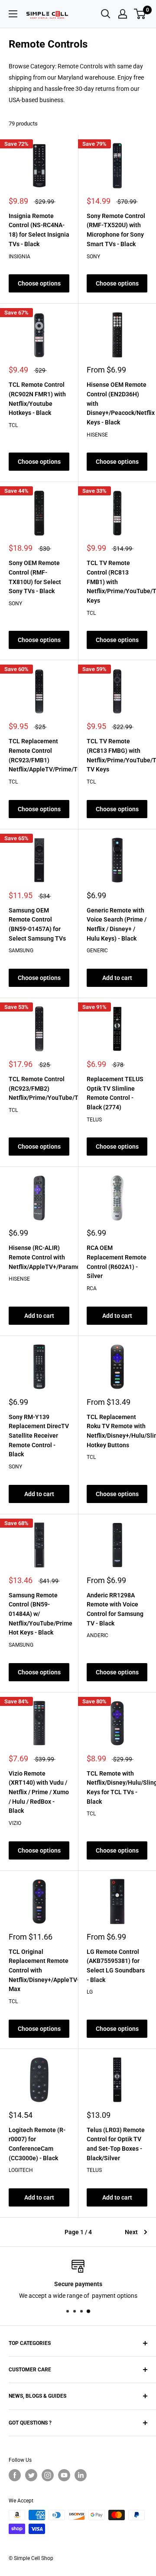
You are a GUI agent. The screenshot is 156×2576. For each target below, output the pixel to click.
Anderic (97, 1635)
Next (131, 2232)
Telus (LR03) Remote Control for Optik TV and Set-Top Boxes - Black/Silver (116, 2144)
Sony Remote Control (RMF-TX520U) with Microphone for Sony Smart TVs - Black (116, 230)
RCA (92, 1288)
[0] (140, 14)
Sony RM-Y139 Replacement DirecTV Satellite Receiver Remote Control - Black (39, 1436)
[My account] (123, 14)
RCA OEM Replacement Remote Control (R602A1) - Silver (117, 1262)
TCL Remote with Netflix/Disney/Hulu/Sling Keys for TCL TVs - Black (117, 1787)
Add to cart (117, 978)
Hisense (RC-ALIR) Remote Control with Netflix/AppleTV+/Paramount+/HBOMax (39, 1257)
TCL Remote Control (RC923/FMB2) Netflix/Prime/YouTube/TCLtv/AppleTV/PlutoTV (39, 1088)
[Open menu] (13, 14)
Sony (93, 257)
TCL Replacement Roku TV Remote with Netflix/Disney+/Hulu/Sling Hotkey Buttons (117, 1431)
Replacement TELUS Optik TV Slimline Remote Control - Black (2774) (115, 1093)
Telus (94, 1120)
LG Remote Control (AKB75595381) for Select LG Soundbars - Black (116, 1966)
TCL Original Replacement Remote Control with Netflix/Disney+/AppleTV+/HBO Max (39, 1971)
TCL (13, 425)
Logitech (21, 2170)
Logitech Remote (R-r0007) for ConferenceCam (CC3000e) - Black (37, 2144)
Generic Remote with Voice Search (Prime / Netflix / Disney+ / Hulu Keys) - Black (117, 924)
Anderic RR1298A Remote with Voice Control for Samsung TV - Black (115, 1609)
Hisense (97, 435)
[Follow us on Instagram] (48, 2475)
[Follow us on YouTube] (64, 2475)
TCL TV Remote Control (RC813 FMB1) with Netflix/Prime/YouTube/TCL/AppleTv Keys (117, 582)
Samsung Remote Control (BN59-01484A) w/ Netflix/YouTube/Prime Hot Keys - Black (39, 1614)
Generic (97, 951)
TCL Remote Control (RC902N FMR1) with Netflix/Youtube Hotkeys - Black (37, 399)
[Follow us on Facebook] (15, 2475)
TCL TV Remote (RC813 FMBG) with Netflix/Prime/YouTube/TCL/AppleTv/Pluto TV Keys (117, 755)
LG (90, 1992)
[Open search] (106, 14)
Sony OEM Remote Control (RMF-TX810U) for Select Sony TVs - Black (35, 577)
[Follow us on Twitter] (31, 2475)
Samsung (21, 951)
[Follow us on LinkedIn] (81, 2475)
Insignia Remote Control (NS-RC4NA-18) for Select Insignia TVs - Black (39, 230)
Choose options (39, 283)
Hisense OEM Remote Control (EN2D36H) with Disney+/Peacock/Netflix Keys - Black (117, 403)
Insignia (19, 257)
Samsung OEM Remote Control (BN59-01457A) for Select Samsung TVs (37, 924)
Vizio (15, 1823)
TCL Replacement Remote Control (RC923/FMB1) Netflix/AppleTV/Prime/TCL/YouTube (39, 755)
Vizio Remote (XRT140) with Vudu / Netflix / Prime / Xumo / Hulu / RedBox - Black (39, 1792)
